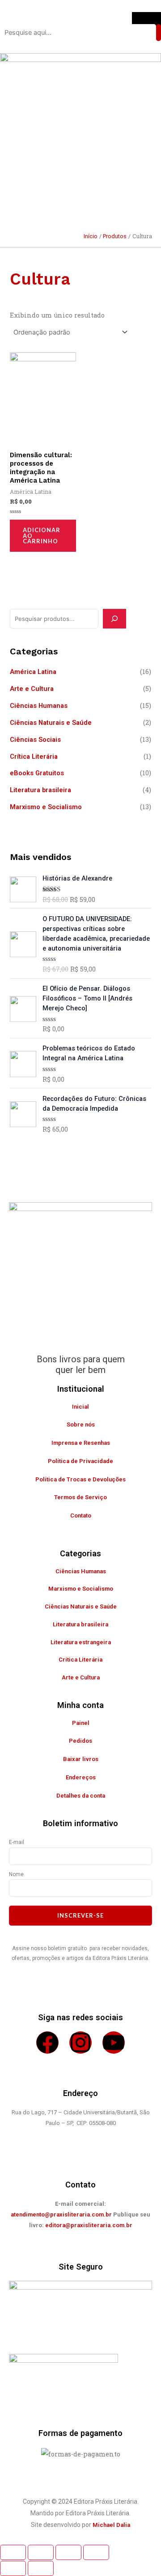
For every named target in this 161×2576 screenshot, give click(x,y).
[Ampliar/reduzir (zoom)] (13, 2552)
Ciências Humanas (39, 706)
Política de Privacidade (80, 1461)
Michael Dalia (111, 2525)
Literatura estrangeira (81, 1642)
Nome (16, 1874)
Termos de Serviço (80, 1497)
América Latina (33, 672)
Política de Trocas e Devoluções (80, 1479)
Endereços (81, 1777)
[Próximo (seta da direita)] (41, 2568)
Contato (81, 1515)
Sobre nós (81, 1424)
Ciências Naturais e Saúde (51, 723)
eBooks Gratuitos (37, 773)
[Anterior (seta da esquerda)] (13, 2568)
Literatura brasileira (40, 790)
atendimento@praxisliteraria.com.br (61, 2214)
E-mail (17, 1842)
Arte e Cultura (32, 689)
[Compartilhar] (68, 2552)
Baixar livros (81, 1759)
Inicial (80, 1407)
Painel (81, 1723)
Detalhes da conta (81, 1796)
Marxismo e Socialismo (46, 807)
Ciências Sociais (35, 740)
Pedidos (80, 1741)
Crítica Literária (34, 757)
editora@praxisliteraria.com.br (89, 2225)
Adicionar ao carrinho (42, 536)
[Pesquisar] (114, 619)
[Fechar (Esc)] (96, 2552)
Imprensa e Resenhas (81, 1443)
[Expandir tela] (41, 2552)
